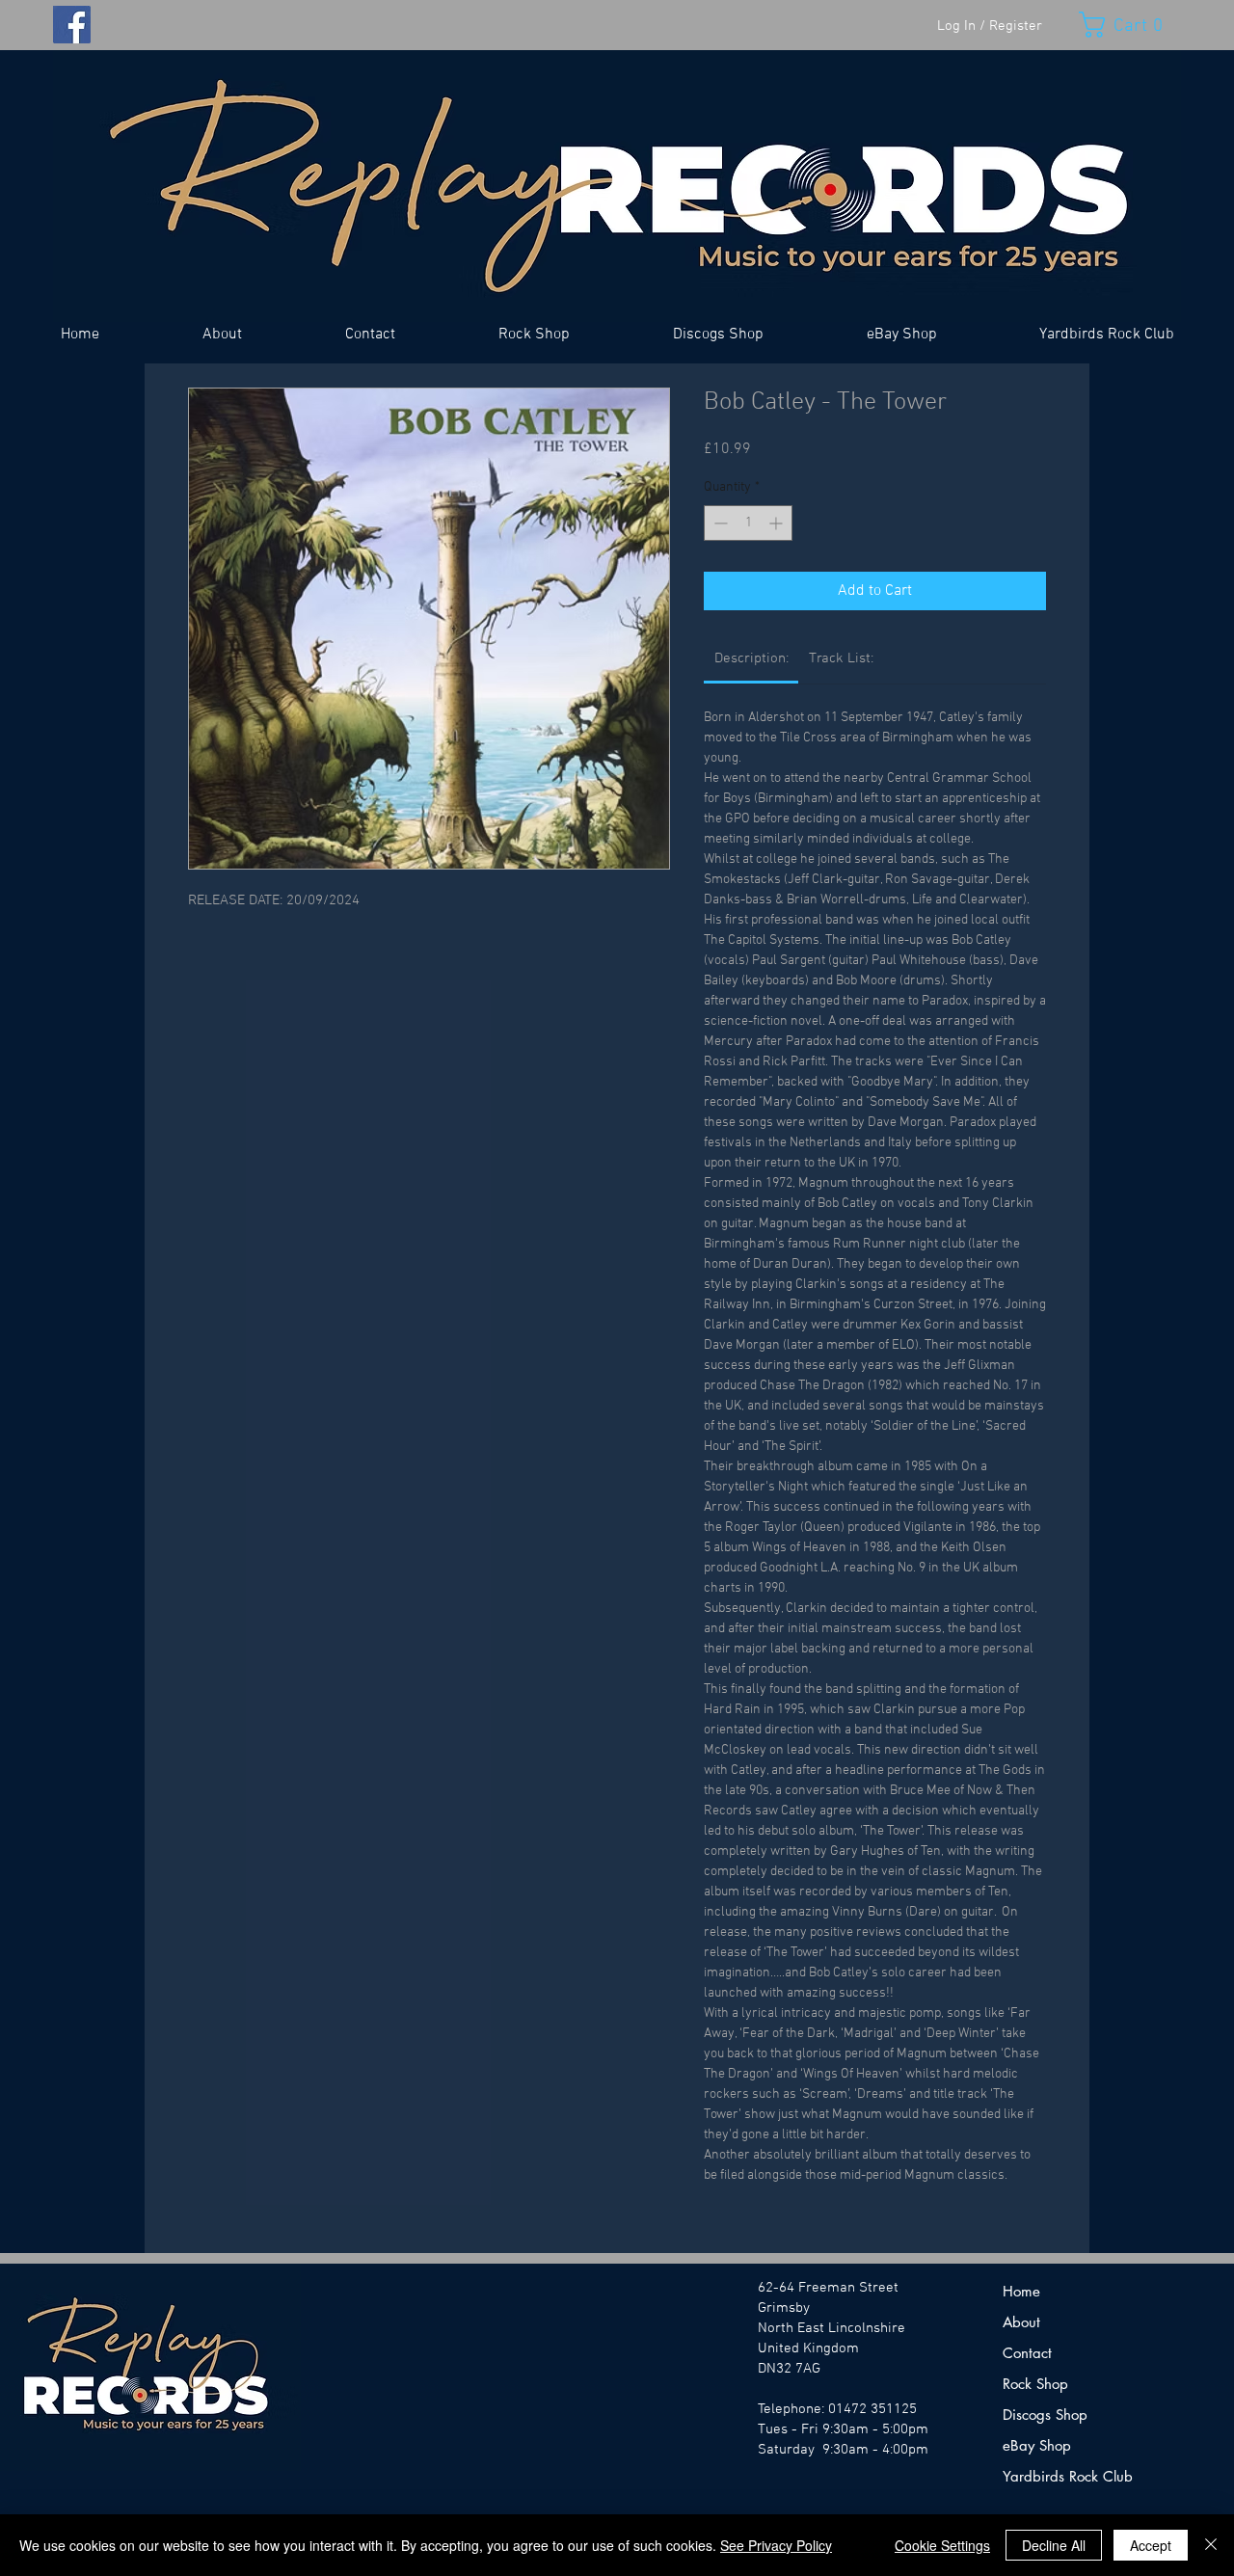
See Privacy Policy (776, 2545)
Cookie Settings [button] (942, 2545)
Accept (1151, 2545)
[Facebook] (72, 25)
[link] (751, 658)
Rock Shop (1035, 2384)
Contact (1027, 2353)
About (1021, 2322)
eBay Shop (1037, 2445)
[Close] (1211, 2545)
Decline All (1054, 2545)
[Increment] (778, 523)
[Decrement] (719, 523)
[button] (1130, 25)
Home (1021, 2291)
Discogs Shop (1045, 2415)
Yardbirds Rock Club (1068, 2476)
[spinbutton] (748, 523)
